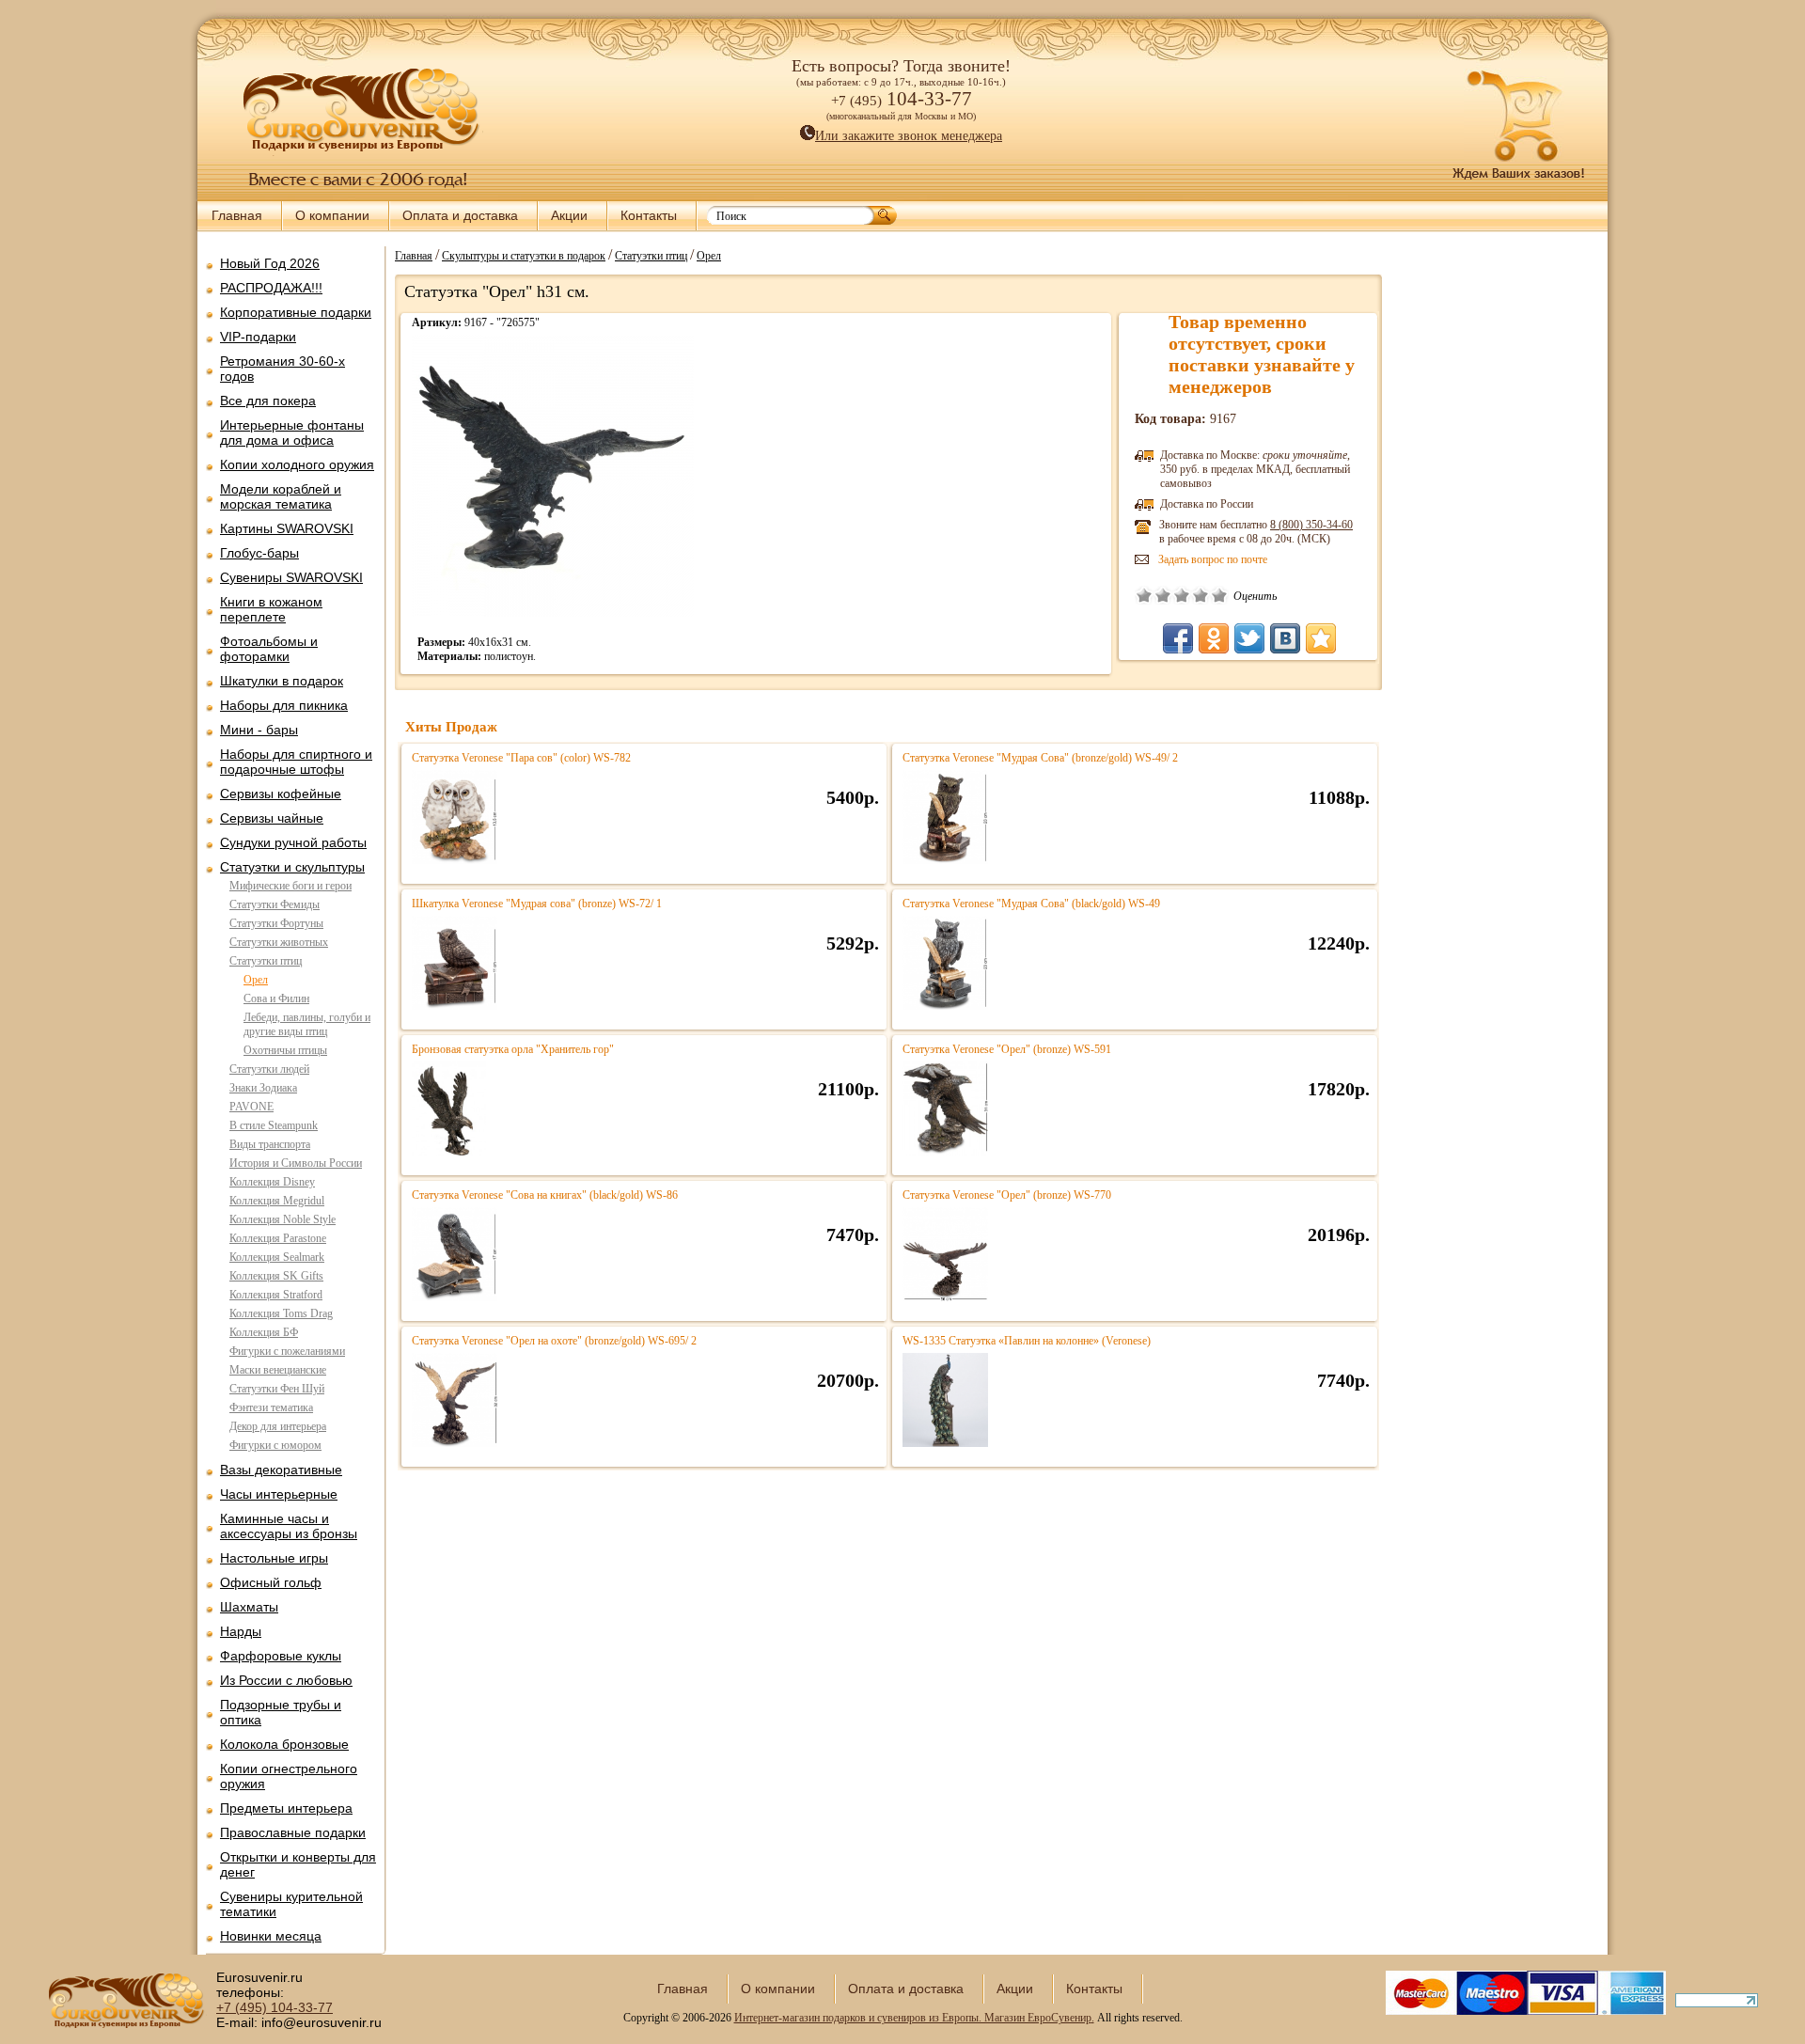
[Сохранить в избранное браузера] (1321, 638)
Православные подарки (293, 1832)
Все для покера (268, 401)
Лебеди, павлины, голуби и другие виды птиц (307, 1024)
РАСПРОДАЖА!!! (271, 288)
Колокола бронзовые (284, 1744)
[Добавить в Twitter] (1249, 638)
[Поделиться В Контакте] (1285, 638)
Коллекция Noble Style (283, 1219)
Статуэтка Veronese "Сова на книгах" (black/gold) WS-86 (545, 1195)
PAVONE (251, 1107)
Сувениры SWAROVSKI (291, 577)
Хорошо (1201, 595)
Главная (237, 215)
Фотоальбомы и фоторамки (269, 649)
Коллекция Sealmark (277, 1257)
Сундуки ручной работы (293, 842)
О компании (332, 215)
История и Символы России (296, 1163)
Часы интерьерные (279, 1494)
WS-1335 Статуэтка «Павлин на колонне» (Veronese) (1027, 1341)
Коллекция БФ (264, 1332)
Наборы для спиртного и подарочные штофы (296, 762)
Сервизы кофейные (281, 794)
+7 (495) (275, 2007)
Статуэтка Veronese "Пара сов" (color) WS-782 (521, 758)
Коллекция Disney (272, 1182)
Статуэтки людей (269, 1069)
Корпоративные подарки (296, 312)
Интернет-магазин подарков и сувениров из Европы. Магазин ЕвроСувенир (913, 2018)
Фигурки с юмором (275, 1445)
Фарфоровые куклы (281, 1656)
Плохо (1163, 595)
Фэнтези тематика (271, 1407)
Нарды (241, 1631)
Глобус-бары (259, 553)
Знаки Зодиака (263, 1088)
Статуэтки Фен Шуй (277, 1389)
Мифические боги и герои (290, 886)
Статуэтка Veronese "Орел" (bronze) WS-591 (1007, 1049)
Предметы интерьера (286, 1808)
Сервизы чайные (272, 818)
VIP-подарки (258, 337)
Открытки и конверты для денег (298, 1864)
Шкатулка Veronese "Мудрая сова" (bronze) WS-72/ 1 (537, 904)
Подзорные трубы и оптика (281, 1712)
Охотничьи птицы (285, 1050)
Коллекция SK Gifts (276, 1276)
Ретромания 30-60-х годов (283, 369)
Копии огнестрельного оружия (289, 1776)
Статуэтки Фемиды (275, 904)
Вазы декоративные (281, 1470)
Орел (256, 980)
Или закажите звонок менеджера (909, 136)
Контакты (649, 215)
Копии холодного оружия (297, 464)
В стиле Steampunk (274, 1125)
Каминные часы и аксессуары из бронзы (289, 1526)
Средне (1182, 595)
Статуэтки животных (279, 942)
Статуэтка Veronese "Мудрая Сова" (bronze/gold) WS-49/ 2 (1040, 758)
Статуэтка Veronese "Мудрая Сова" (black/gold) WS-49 (1031, 904)
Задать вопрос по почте (1213, 559)
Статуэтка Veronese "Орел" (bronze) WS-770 (1007, 1195)
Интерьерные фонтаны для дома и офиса (292, 432)
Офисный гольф (271, 1582)
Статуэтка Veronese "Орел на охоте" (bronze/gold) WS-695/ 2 (554, 1341)
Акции (569, 215)
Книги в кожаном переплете (271, 609)
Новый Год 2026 (270, 263)
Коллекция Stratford (276, 1295)
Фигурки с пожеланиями (287, 1351)
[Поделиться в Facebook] (1178, 638)
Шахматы (249, 1607)
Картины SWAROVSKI (287, 528)
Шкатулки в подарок (282, 681)
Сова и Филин (276, 998)
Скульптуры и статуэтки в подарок (524, 255)
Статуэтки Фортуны (276, 923)
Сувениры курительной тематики (291, 1904)
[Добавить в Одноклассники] (1214, 638)
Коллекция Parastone (278, 1238)
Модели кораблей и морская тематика (281, 496)
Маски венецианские (278, 1370)
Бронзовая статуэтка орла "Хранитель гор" (513, 1049)
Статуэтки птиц (266, 961)
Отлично (1219, 595)
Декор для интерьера (278, 1426)
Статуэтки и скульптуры (292, 867)
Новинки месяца (271, 1936)
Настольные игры (274, 1558)
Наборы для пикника (284, 705)
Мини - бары (259, 730)
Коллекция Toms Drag (281, 1313)
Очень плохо (1144, 595)
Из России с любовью (286, 1680)
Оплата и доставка (460, 215)
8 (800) (1311, 525)
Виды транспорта (270, 1144)
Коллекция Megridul (277, 1201)
